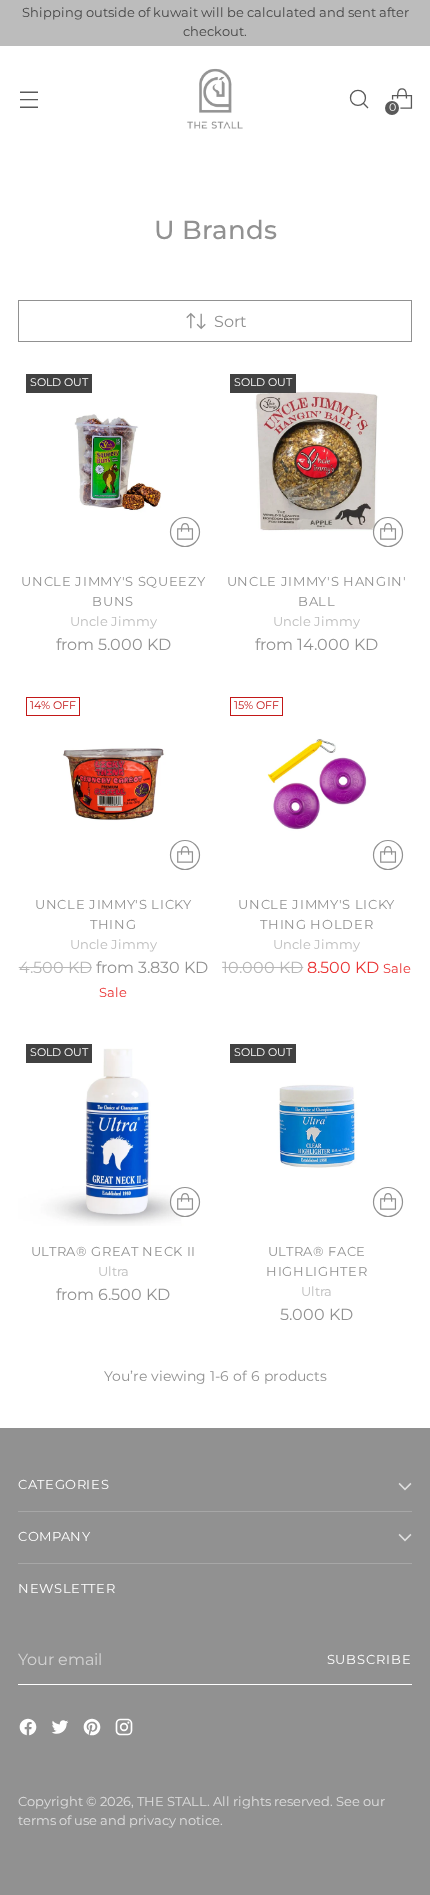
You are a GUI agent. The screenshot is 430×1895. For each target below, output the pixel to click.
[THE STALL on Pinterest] (94, 1730)
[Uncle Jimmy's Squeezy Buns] (113, 461)
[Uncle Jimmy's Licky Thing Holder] (317, 784)
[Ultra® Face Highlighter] (317, 1131)
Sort (230, 321)
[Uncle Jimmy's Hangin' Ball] (317, 461)
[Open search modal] (358, 98)
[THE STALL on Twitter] (62, 1730)
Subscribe (370, 1659)
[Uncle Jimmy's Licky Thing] (113, 784)
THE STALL (172, 1801)
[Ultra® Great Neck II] (113, 1131)
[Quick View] (185, 532)
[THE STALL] (215, 99)
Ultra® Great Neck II (113, 1251)
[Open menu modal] (28, 98)
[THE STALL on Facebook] (30, 1730)
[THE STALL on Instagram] (126, 1730)
